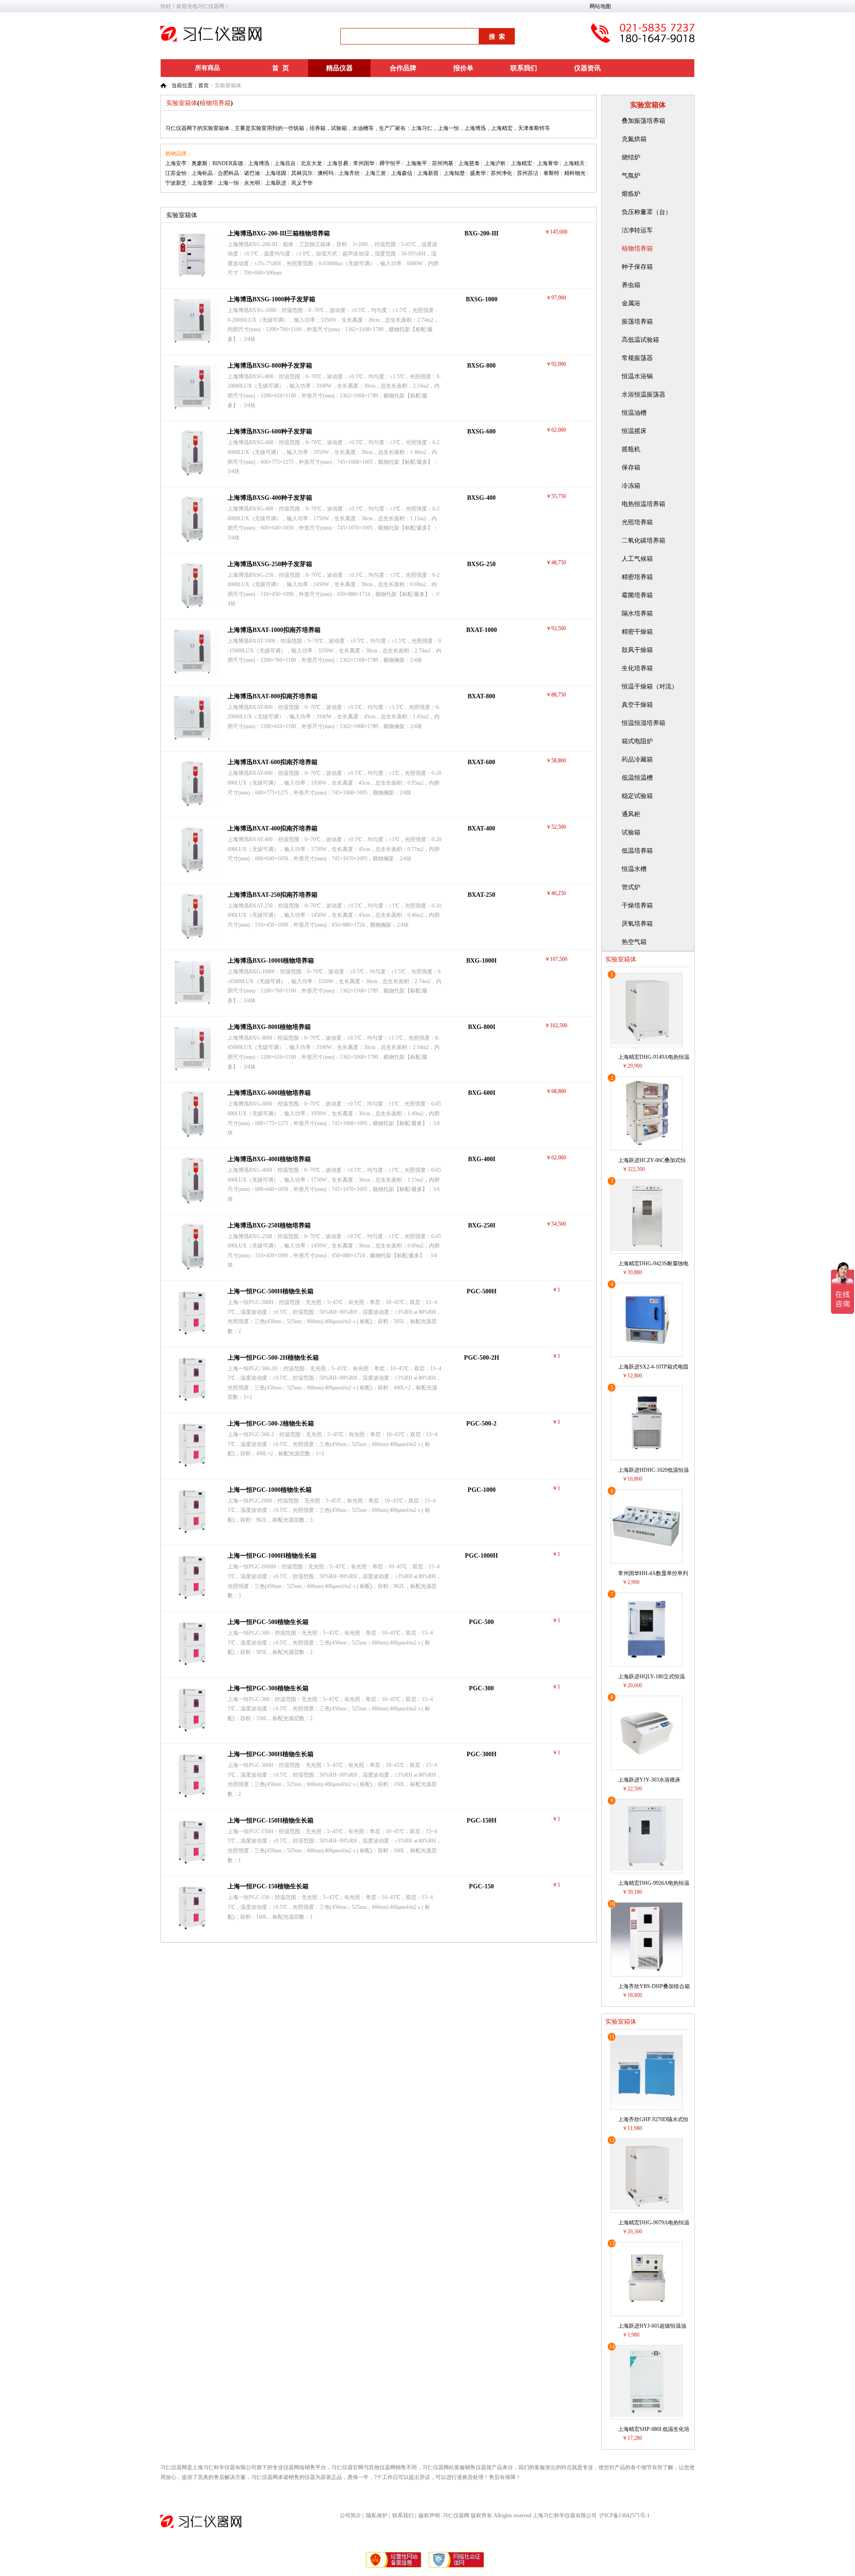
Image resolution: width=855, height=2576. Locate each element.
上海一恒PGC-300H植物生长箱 (271, 1754)
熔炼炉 (631, 194)
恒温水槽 (634, 869)
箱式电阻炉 (637, 741)
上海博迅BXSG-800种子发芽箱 (270, 366)
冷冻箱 (631, 486)
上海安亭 (176, 163)
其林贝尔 (302, 173)
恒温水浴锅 (637, 376)
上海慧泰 (469, 163)
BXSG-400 (481, 498)
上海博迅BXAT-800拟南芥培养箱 (273, 696)
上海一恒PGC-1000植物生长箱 (270, 1490)
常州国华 (364, 163)
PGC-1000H (481, 1556)
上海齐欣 (349, 173)
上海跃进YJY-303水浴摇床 (649, 1780)
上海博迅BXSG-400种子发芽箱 (270, 498)
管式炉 (631, 887)
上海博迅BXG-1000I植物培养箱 (271, 961)
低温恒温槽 (637, 778)
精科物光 (575, 173)
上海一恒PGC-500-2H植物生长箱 (273, 1358)
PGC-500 (481, 1622)
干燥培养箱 (637, 905)
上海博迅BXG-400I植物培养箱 (269, 1159)
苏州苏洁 (528, 173)
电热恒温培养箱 (643, 504)
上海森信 (402, 173)
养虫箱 (631, 285)
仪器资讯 (587, 68)
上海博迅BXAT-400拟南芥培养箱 (273, 828)
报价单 (463, 68)
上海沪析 (495, 163)
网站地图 (600, 6)
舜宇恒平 (390, 163)
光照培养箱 (637, 522)
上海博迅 (259, 163)
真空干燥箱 (637, 705)
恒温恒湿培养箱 (643, 723)
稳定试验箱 (637, 796)
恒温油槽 (634, 413)
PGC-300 (481, 1688)
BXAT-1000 (482, 630)
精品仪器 (339, 68)
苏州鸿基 (443, 163)
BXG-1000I (481, 961)
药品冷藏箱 (637, 759)
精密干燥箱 (637, 632)
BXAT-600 (481, 762)
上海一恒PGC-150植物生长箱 (268, 1886)
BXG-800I (482, 1027)
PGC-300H (482, 1754)
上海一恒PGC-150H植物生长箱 (271, 1821)
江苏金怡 (176, 173)
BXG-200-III (481, 233)
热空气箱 (634, 942)
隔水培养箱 (637, 614)
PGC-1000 (482, 1490)
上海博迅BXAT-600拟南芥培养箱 (273, 762)
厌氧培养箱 (637, 924)
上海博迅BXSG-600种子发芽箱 (270, 431)
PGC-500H (482, 1291)
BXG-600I (482, 1093)
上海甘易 (338, 163)
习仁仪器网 (456, 2515)
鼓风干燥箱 (637, 650)
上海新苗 (428, 173)
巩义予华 (302, 183)
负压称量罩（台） (647, 212)
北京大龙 (311, 163)
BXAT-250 (481, 895)
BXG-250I (482, 1225)
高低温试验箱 (640, 340)
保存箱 (631, 468)
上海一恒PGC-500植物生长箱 (268, 1622)
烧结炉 (631, 157)
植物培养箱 (637, 249)
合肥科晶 (228, 173)
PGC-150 (481, 1886)
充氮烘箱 (634, 139)
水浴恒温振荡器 (643, 395)
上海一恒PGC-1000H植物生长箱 (272, 1556)
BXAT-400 (481, 828)
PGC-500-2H (482, 1358)
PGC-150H (482, 1821)
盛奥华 (478, 173)
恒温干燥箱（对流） (650, 687)
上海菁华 (548, 163)
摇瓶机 (631, 449)
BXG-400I (482, 1159)
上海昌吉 (285, 163)
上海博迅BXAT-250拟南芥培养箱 (273, 895)
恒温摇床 (634, 431)
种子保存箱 (637, 267)
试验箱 (631, 832)
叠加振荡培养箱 (643, 121)
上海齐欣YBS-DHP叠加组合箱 (654, 1986)
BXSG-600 (481, 431)
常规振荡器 (637, 358)
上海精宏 (521, 163)
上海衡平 (416, 163)
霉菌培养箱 (637, 595)
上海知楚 (454, 173)
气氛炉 (631, 176)
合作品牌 (403, 68)
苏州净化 (501, 173)
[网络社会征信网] (456, 2567)
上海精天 (574, 163)
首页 (204, 85)
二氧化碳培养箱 (643, 541)
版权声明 (429, 2515)
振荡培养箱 (637, 322)
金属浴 (631, 303)
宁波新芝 (176, 183)
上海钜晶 (202, 173)
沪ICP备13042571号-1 (625, 2515)
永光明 (252, 183)
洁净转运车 (637, 230)
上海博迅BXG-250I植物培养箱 (269, 1225)
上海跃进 (276, 183)
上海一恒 (228, 183)
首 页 (281, 68)
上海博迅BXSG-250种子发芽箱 (270, 564)
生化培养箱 (637, 668)
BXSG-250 (481, 564)
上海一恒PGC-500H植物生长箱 (271, 1291)
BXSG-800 (481, 366)
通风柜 (631, 814)
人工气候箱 (637, 559)
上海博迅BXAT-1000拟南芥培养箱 (274, 630)
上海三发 (375, 173)
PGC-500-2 (481, 1424)
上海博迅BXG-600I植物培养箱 (269, 1093)
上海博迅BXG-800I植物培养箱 (269, 1027)
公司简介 (350, 2515)
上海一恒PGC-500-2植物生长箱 (271, 1424)
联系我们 (524, 68)
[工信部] (394, 2567)
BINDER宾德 (228, 163)
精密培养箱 (637, 577)
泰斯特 (551, 173)
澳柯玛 (326, 173)
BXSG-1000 (482, 299)
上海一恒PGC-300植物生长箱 (268, 1688)
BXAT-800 (481, 696)
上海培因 (276, 173)
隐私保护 (377, 2515)
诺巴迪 (252, 173)
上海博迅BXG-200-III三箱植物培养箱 (279, 233)
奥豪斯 (199, 163)
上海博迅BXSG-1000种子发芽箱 (271, 299)
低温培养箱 (637, 851)
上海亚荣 (202, 183)
